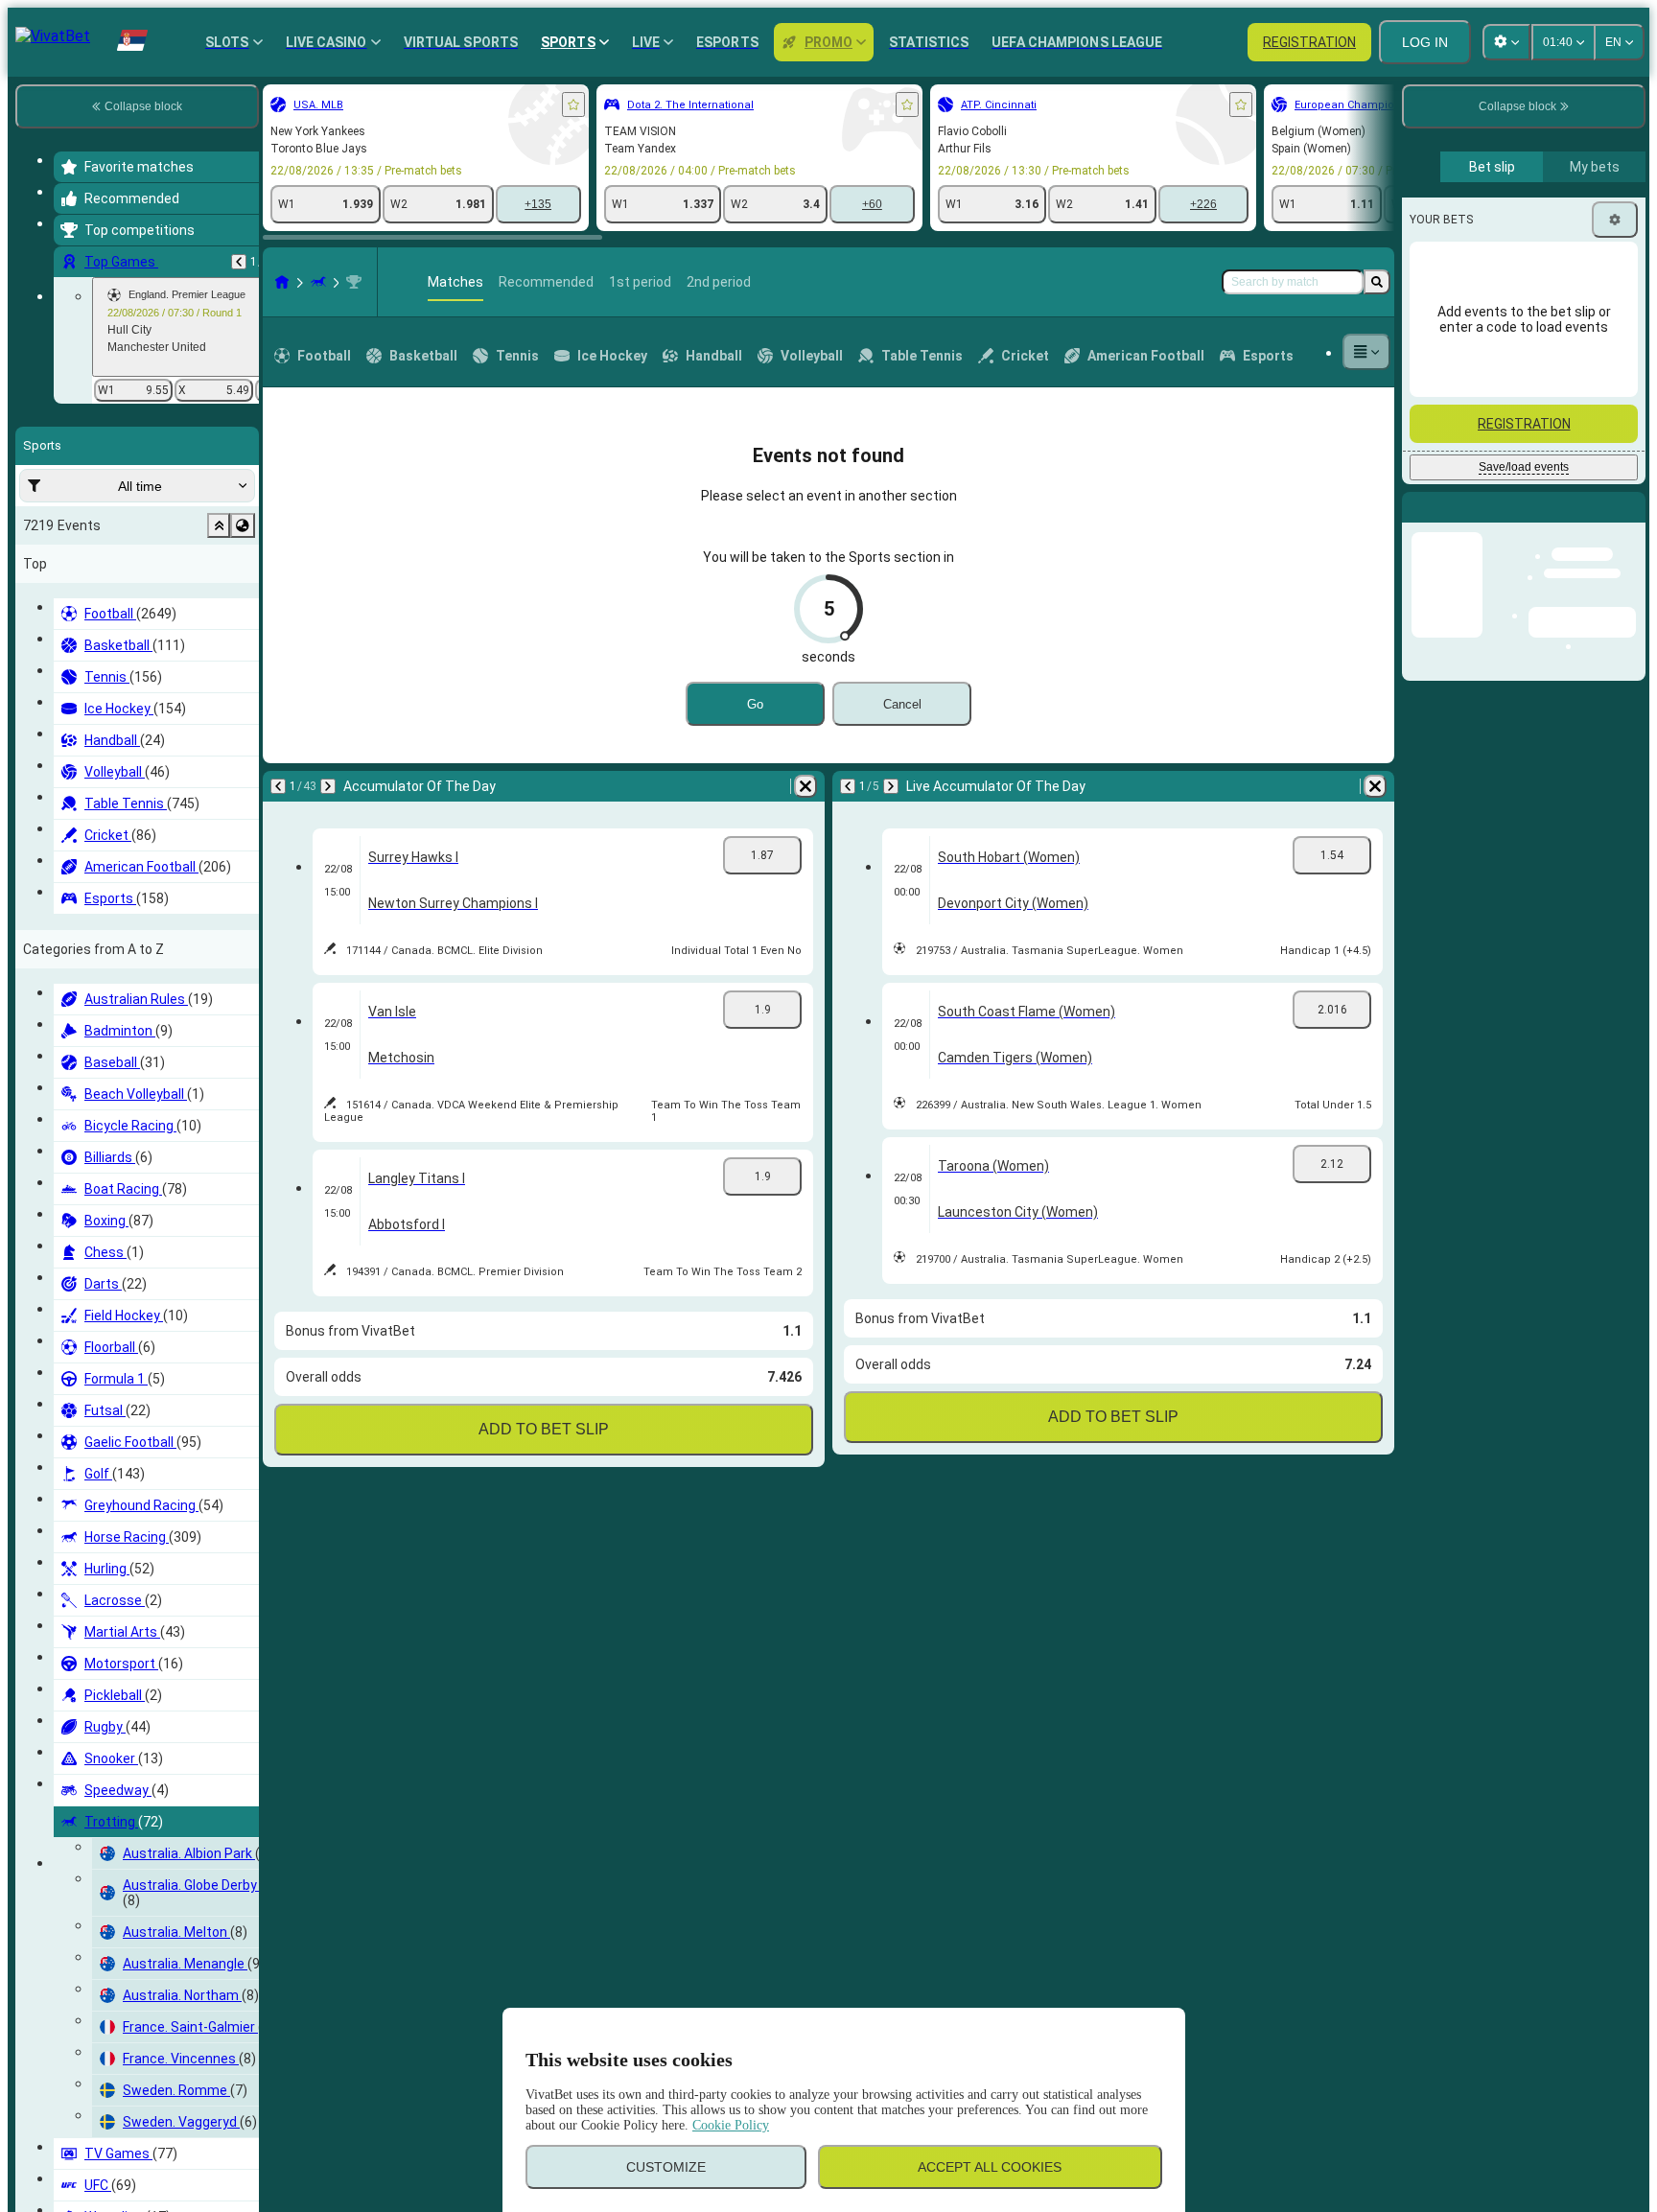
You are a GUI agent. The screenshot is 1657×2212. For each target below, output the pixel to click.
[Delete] (805, 786)
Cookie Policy (731, 2125)
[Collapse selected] (219, 525)
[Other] (1366, 352)
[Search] (1377, 282)
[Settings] (1615, 220)
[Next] (328, 786)
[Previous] (239, 262)
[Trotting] (318, 282)
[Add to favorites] (573, 105)
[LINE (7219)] (282, 282)
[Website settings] (1506, 42)
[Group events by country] (243, 525)
